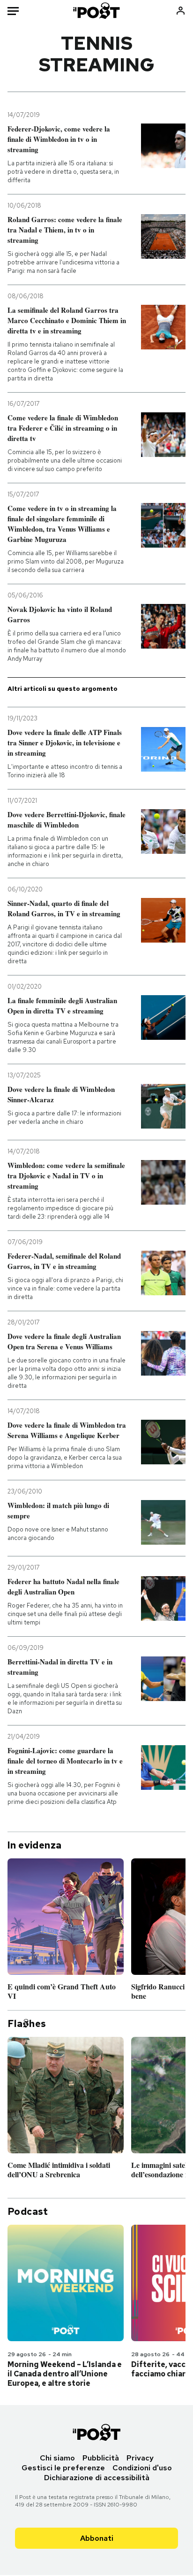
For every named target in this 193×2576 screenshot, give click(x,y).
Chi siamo (57, 2458)
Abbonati (97, 2538)
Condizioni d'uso (142, 2468)
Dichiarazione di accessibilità (97, 2478)
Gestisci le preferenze (63, 2468)
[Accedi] (181, 11)
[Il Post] (97, 11)
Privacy (140, 2458)
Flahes (27, 2024)
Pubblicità (101, 2458)
